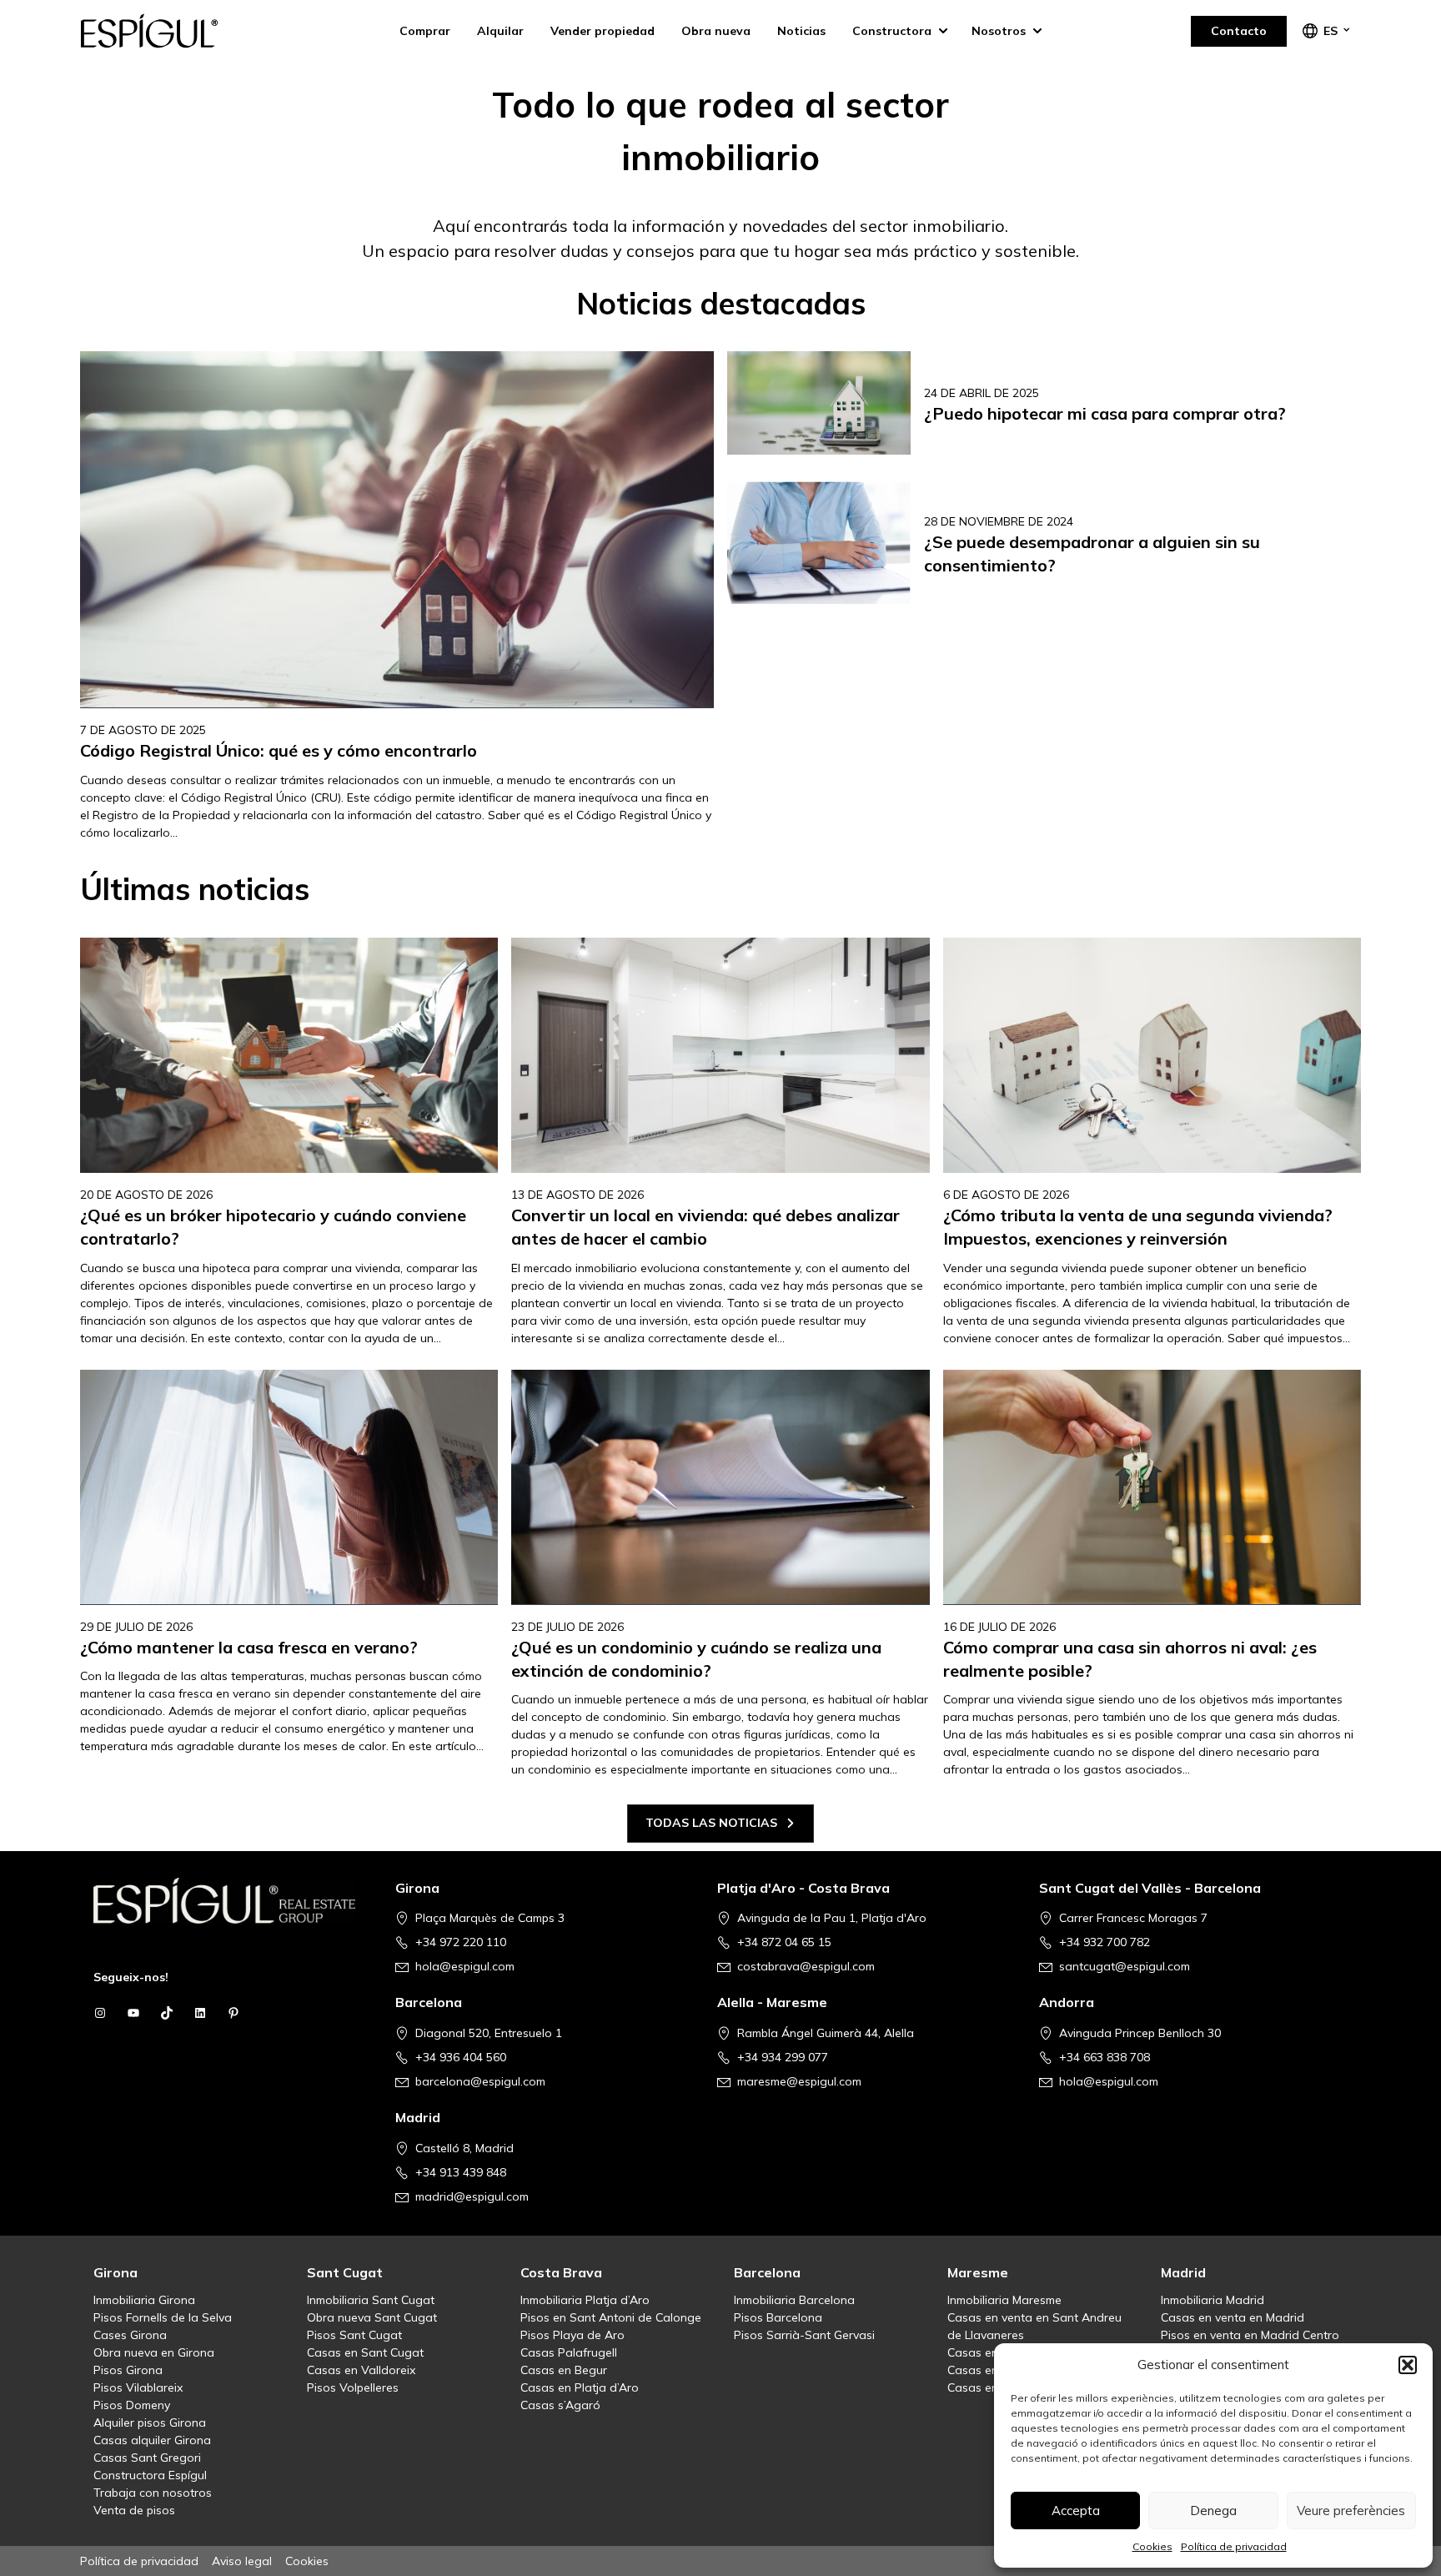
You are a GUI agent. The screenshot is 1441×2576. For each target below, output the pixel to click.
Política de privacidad (1234, 2546)
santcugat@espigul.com (1125, 1966)
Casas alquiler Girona (152, 2440)
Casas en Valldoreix (361, 2370)
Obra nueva (716, 31)
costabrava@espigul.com (806, 1966)
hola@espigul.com (465, 1966)
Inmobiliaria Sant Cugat (371, 2300)
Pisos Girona (128, 2370)
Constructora (892, 31)
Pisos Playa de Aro (572, 2335)
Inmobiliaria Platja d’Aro (585, 2300)
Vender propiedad (603, 31)
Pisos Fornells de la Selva (163, 2317)
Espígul (163, 31)
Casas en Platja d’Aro (580, 2387)
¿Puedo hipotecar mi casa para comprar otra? (1105, 413)
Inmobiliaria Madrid (1213, 2300)
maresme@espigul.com (799, 2081)
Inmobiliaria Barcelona (794, 2300)
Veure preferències (1351, 2511)
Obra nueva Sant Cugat (372, 2317)
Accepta (1076, 2511)
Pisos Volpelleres (353, 2387)
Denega (1213, 2511)
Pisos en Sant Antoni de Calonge (611, 2317)
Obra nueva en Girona (154, 2352)
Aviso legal (242, 2561)
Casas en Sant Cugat (365, 2352)
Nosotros (999, 31)
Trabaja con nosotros (153, 2493)
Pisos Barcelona (778, 2317)
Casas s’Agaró (560, 2405)
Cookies (1152, 2546)
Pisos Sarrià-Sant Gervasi (804, 2335)
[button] (1408, 2365)
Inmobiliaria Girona (144, 2300)
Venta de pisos (134, 2510)
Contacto (1239, 31)
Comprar (425, 31)
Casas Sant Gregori (147, 2458)
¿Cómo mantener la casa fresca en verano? (249, 1647)
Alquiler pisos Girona (150, 2423)
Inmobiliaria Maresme (1004, 2300)
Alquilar (500, 31)
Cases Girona (130, 2335)
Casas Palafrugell (569, 2352)
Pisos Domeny (132, 2405)
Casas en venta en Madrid (1233, 2317)
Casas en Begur (564, 2370)
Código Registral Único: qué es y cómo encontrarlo (279, 750)
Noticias (801, 31)
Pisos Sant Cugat (354, 2335)
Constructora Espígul (150, 2475)
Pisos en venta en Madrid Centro (1250, 2335)
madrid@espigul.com (472, 2196)
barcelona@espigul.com (480, 2081)
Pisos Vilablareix (138, 2387)
